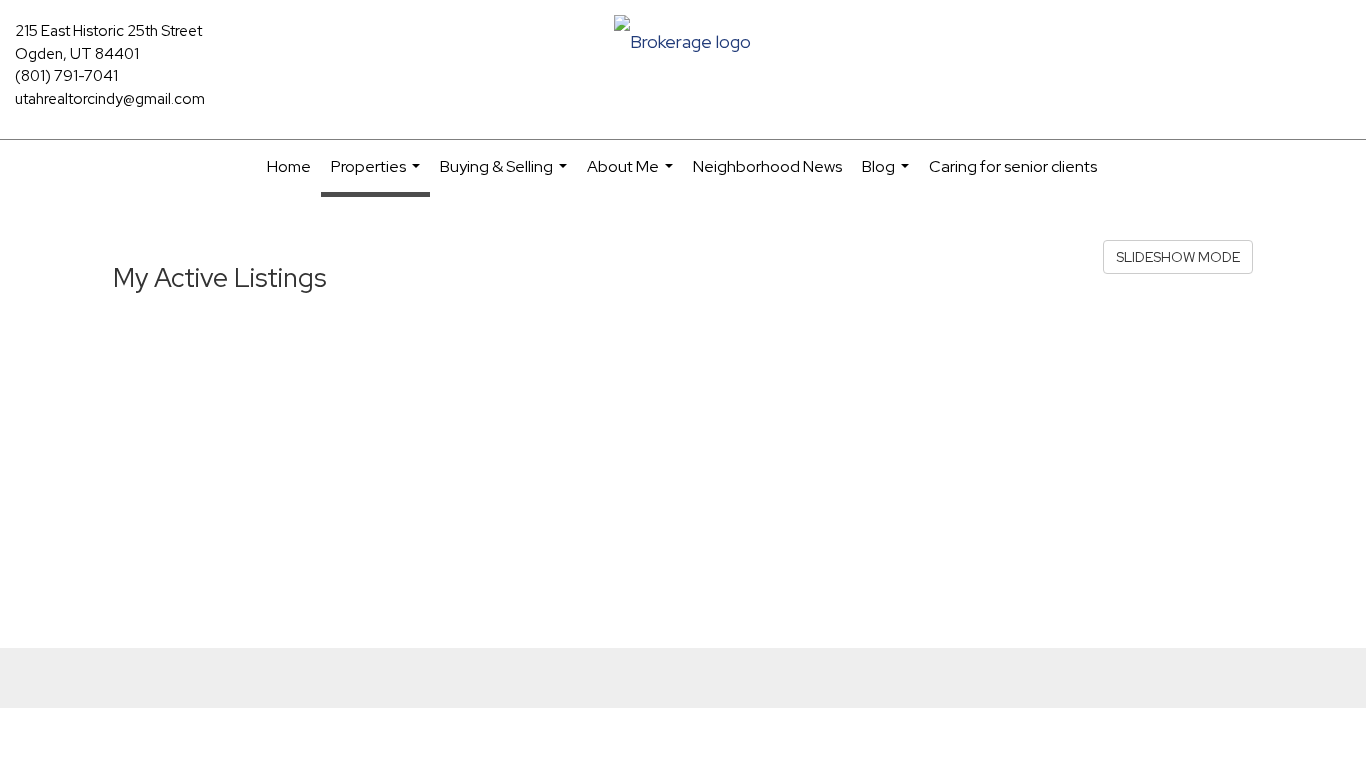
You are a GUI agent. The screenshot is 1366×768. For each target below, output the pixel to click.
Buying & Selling (506, 175)
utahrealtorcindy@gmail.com (110, 99)
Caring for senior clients (1013, 166)
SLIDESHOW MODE (1178, 257)
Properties (378, 176)
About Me (632, 175)
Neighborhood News (767, 166)
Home (289, 166)
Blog (888, 175)
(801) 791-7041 (66, 76)
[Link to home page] (682, 43)
